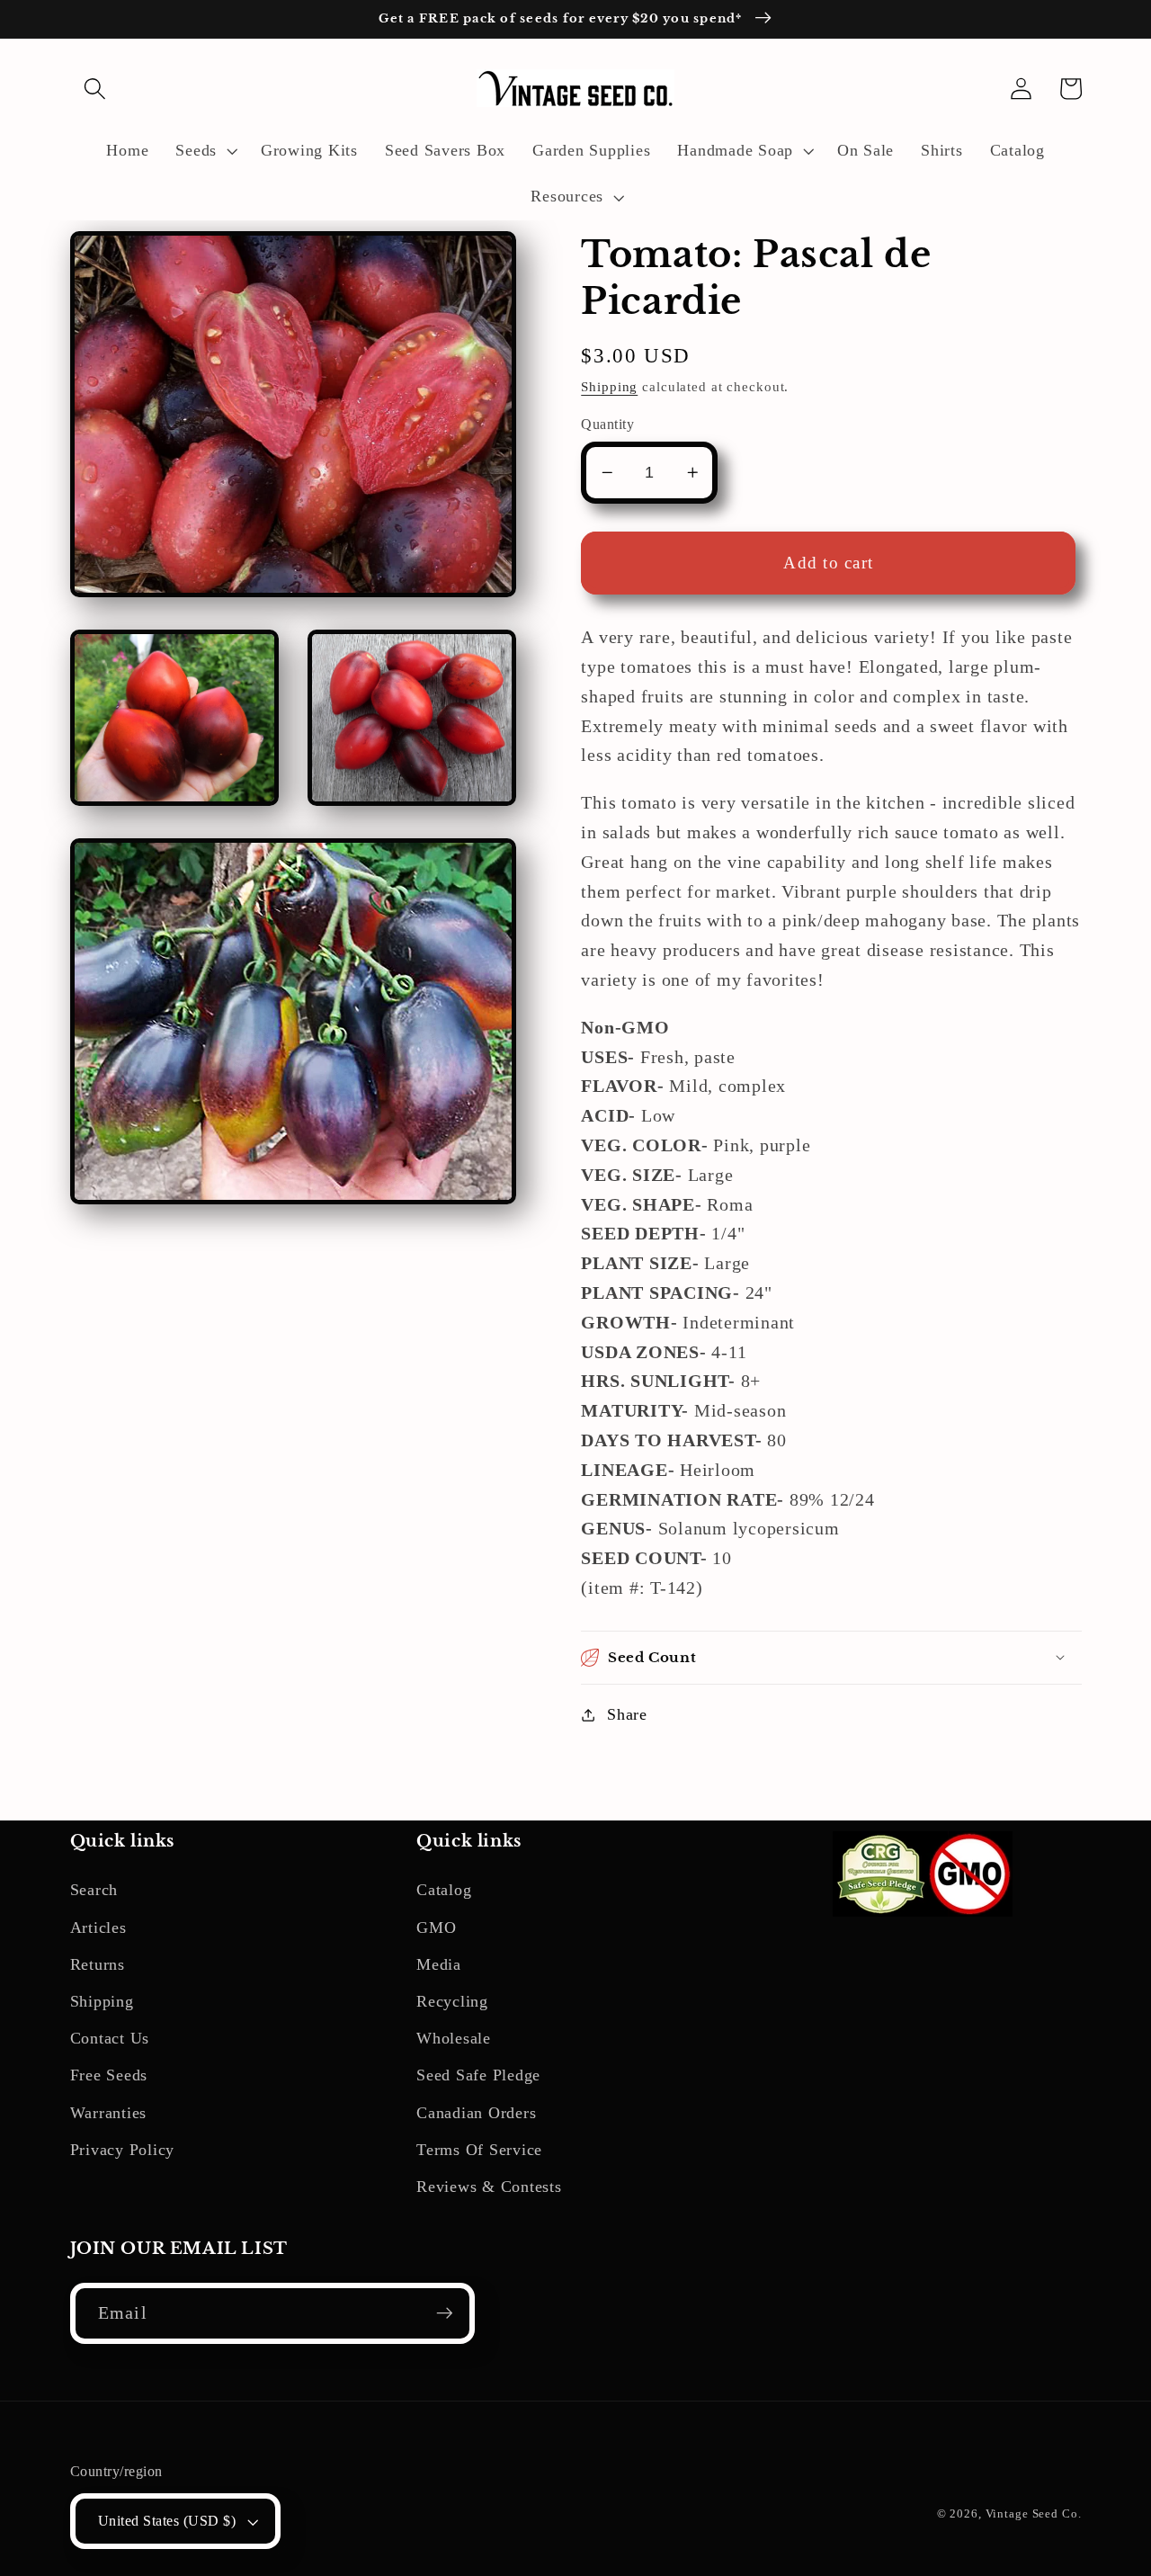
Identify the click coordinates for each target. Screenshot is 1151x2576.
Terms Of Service (479, 2150)
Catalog (444, 1890)
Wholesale (454, 2038)
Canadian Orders (476, 2113)
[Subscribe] (445, 2313)
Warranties (109, 2113)
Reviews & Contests (489, 2187)
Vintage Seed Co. (1034, 2514)
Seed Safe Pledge (478, 2075)
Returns (98, 1964)
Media (439, 1964)
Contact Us (110, 2038)
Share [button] (627, 1714)
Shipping (609, 387)
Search (94, 1890)
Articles (98, 1928)
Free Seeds (109, 2075)
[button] (95, 89)
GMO (436, 1928)
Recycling (452, 2001)
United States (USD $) (167, 2521)
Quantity (607, 425)
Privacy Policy (123, 2150)
